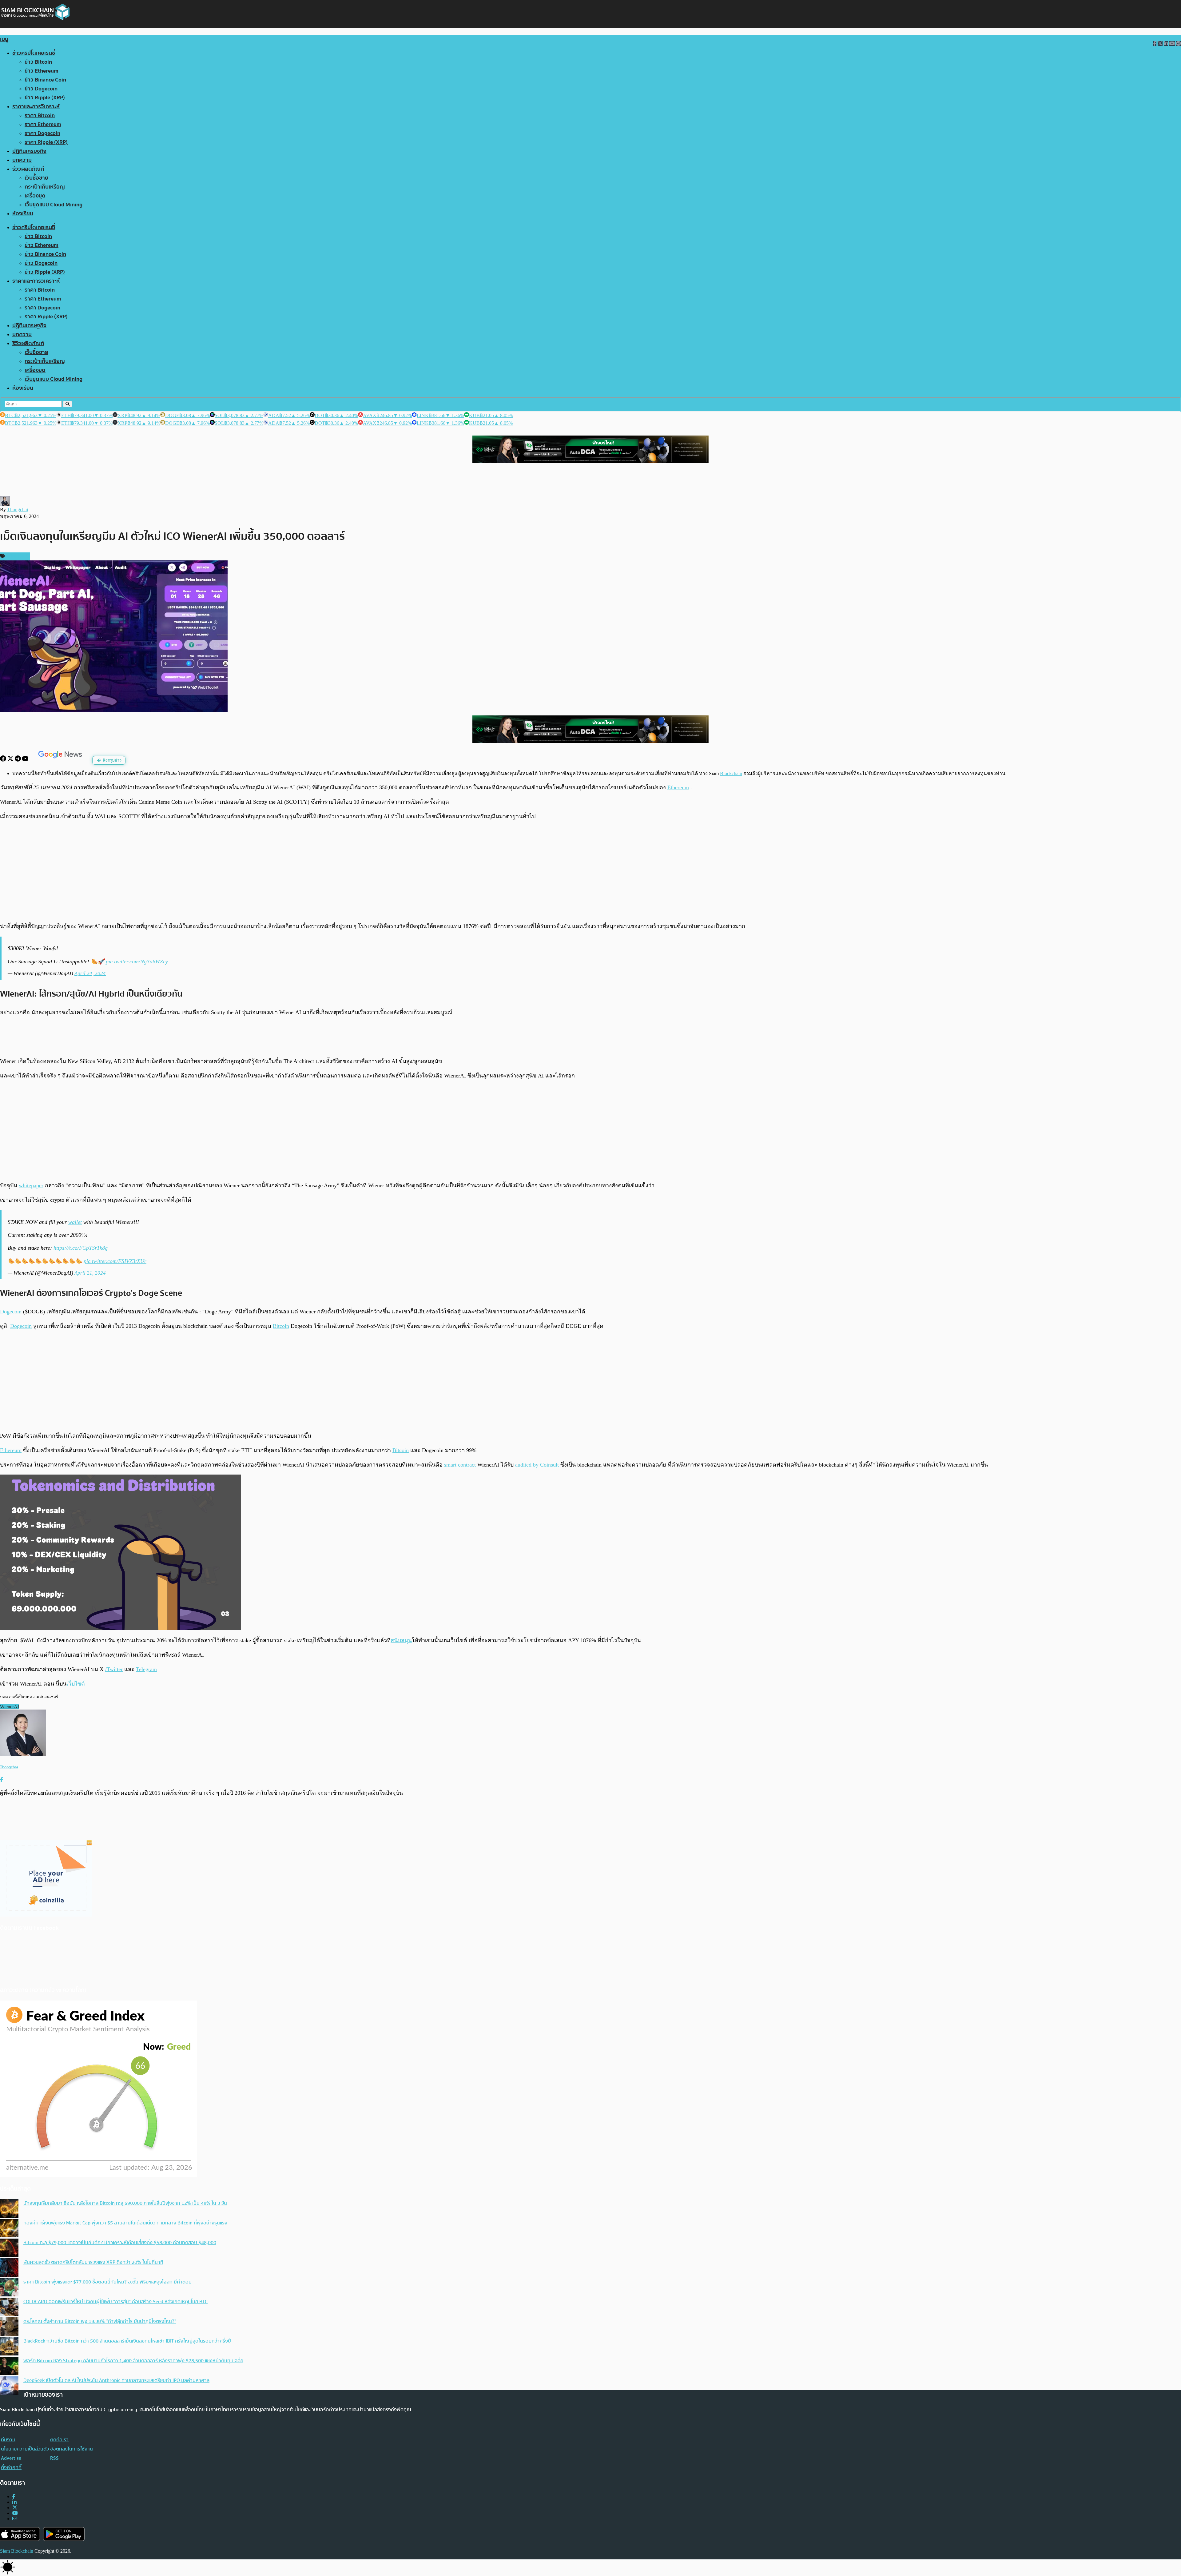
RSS (54, 2458)
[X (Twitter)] (15, 2508)
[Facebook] (4, 760)
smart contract (460, 1465)
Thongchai (18, 510)
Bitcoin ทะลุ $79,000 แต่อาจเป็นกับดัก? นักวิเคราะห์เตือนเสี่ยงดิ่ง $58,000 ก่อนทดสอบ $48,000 (120, 2243)
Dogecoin (11, 1312)
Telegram (146, 1669)
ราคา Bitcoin (40, 115)
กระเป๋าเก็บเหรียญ (45, 187)
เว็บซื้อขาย (36, 178)
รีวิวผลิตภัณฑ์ (28, 169)
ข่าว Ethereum (42, 71)
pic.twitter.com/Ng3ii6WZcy (137, 962)
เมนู (4, 39)
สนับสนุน (401, 1640)
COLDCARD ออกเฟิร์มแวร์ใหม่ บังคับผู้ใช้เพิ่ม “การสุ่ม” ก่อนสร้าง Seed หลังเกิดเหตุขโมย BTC (115, 2302)
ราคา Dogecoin (42, 133)
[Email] (15, 2519)
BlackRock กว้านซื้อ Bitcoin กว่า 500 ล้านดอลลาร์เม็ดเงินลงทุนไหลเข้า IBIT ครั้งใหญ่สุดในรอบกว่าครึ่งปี (127, 2341)
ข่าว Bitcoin (38, 62)
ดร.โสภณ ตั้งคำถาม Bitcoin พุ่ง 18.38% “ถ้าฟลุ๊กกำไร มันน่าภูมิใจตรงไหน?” (100, 2321)
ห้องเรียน (23, 214)
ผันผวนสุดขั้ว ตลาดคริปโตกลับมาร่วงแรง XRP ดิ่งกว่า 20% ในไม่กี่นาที (93, 2262)
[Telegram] (18, 760)
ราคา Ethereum (43, 124)
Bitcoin (281, 1326)
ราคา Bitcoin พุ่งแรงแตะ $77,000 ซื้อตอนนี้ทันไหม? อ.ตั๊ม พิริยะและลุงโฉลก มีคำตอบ (107, 2282)
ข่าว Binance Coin (45, 80)
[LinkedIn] (14, 2502)
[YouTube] (26, 760)
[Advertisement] (590, 871)
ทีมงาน (8, 2440)
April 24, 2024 (90, 973)
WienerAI (10, 1707)
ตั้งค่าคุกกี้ (11, 2467)
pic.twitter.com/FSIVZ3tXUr (115, 1261)
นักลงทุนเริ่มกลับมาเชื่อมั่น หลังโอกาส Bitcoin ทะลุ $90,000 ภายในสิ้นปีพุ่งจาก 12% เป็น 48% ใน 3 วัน (125, 2203)
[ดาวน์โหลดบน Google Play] (64, 2534)
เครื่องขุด (35, 196)
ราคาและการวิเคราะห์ (36, 107)
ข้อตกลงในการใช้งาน (72, 2449)
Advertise (11, 2458)
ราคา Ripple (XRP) (46, 142)
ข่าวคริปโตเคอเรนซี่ (34, 53)
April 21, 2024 (90, 1273)
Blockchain (731, 773)
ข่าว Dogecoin (41, 89)
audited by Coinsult (537, 1465)
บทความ (22, 160)
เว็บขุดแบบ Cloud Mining (54, 205)
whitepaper (31, 1185)
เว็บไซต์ (76, 1684)
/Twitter (114, 1669)
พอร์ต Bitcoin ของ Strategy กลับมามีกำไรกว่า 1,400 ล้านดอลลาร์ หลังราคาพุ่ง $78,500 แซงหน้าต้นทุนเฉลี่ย (133, 2361)
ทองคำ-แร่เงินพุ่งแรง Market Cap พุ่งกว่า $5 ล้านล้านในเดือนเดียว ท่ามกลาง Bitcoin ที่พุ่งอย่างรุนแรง (125, 2223)
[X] (11, 760)
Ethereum (678, 787)
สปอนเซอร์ (17, 556)
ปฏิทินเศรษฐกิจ (29, 151)
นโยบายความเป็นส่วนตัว (25, 2449)
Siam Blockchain (17, 2551)
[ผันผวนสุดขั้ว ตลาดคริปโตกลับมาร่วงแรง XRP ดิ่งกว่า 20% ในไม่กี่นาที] (9, 2268)
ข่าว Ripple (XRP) (45, 98)
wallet (75, 1222)
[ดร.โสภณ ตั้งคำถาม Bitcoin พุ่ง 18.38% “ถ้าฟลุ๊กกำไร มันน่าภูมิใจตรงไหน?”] (9, 2327)
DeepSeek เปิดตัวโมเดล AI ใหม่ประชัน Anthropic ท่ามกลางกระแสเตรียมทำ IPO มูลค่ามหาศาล (116, 2380)
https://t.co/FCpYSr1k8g (81, 1248)
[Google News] (61, 760)
